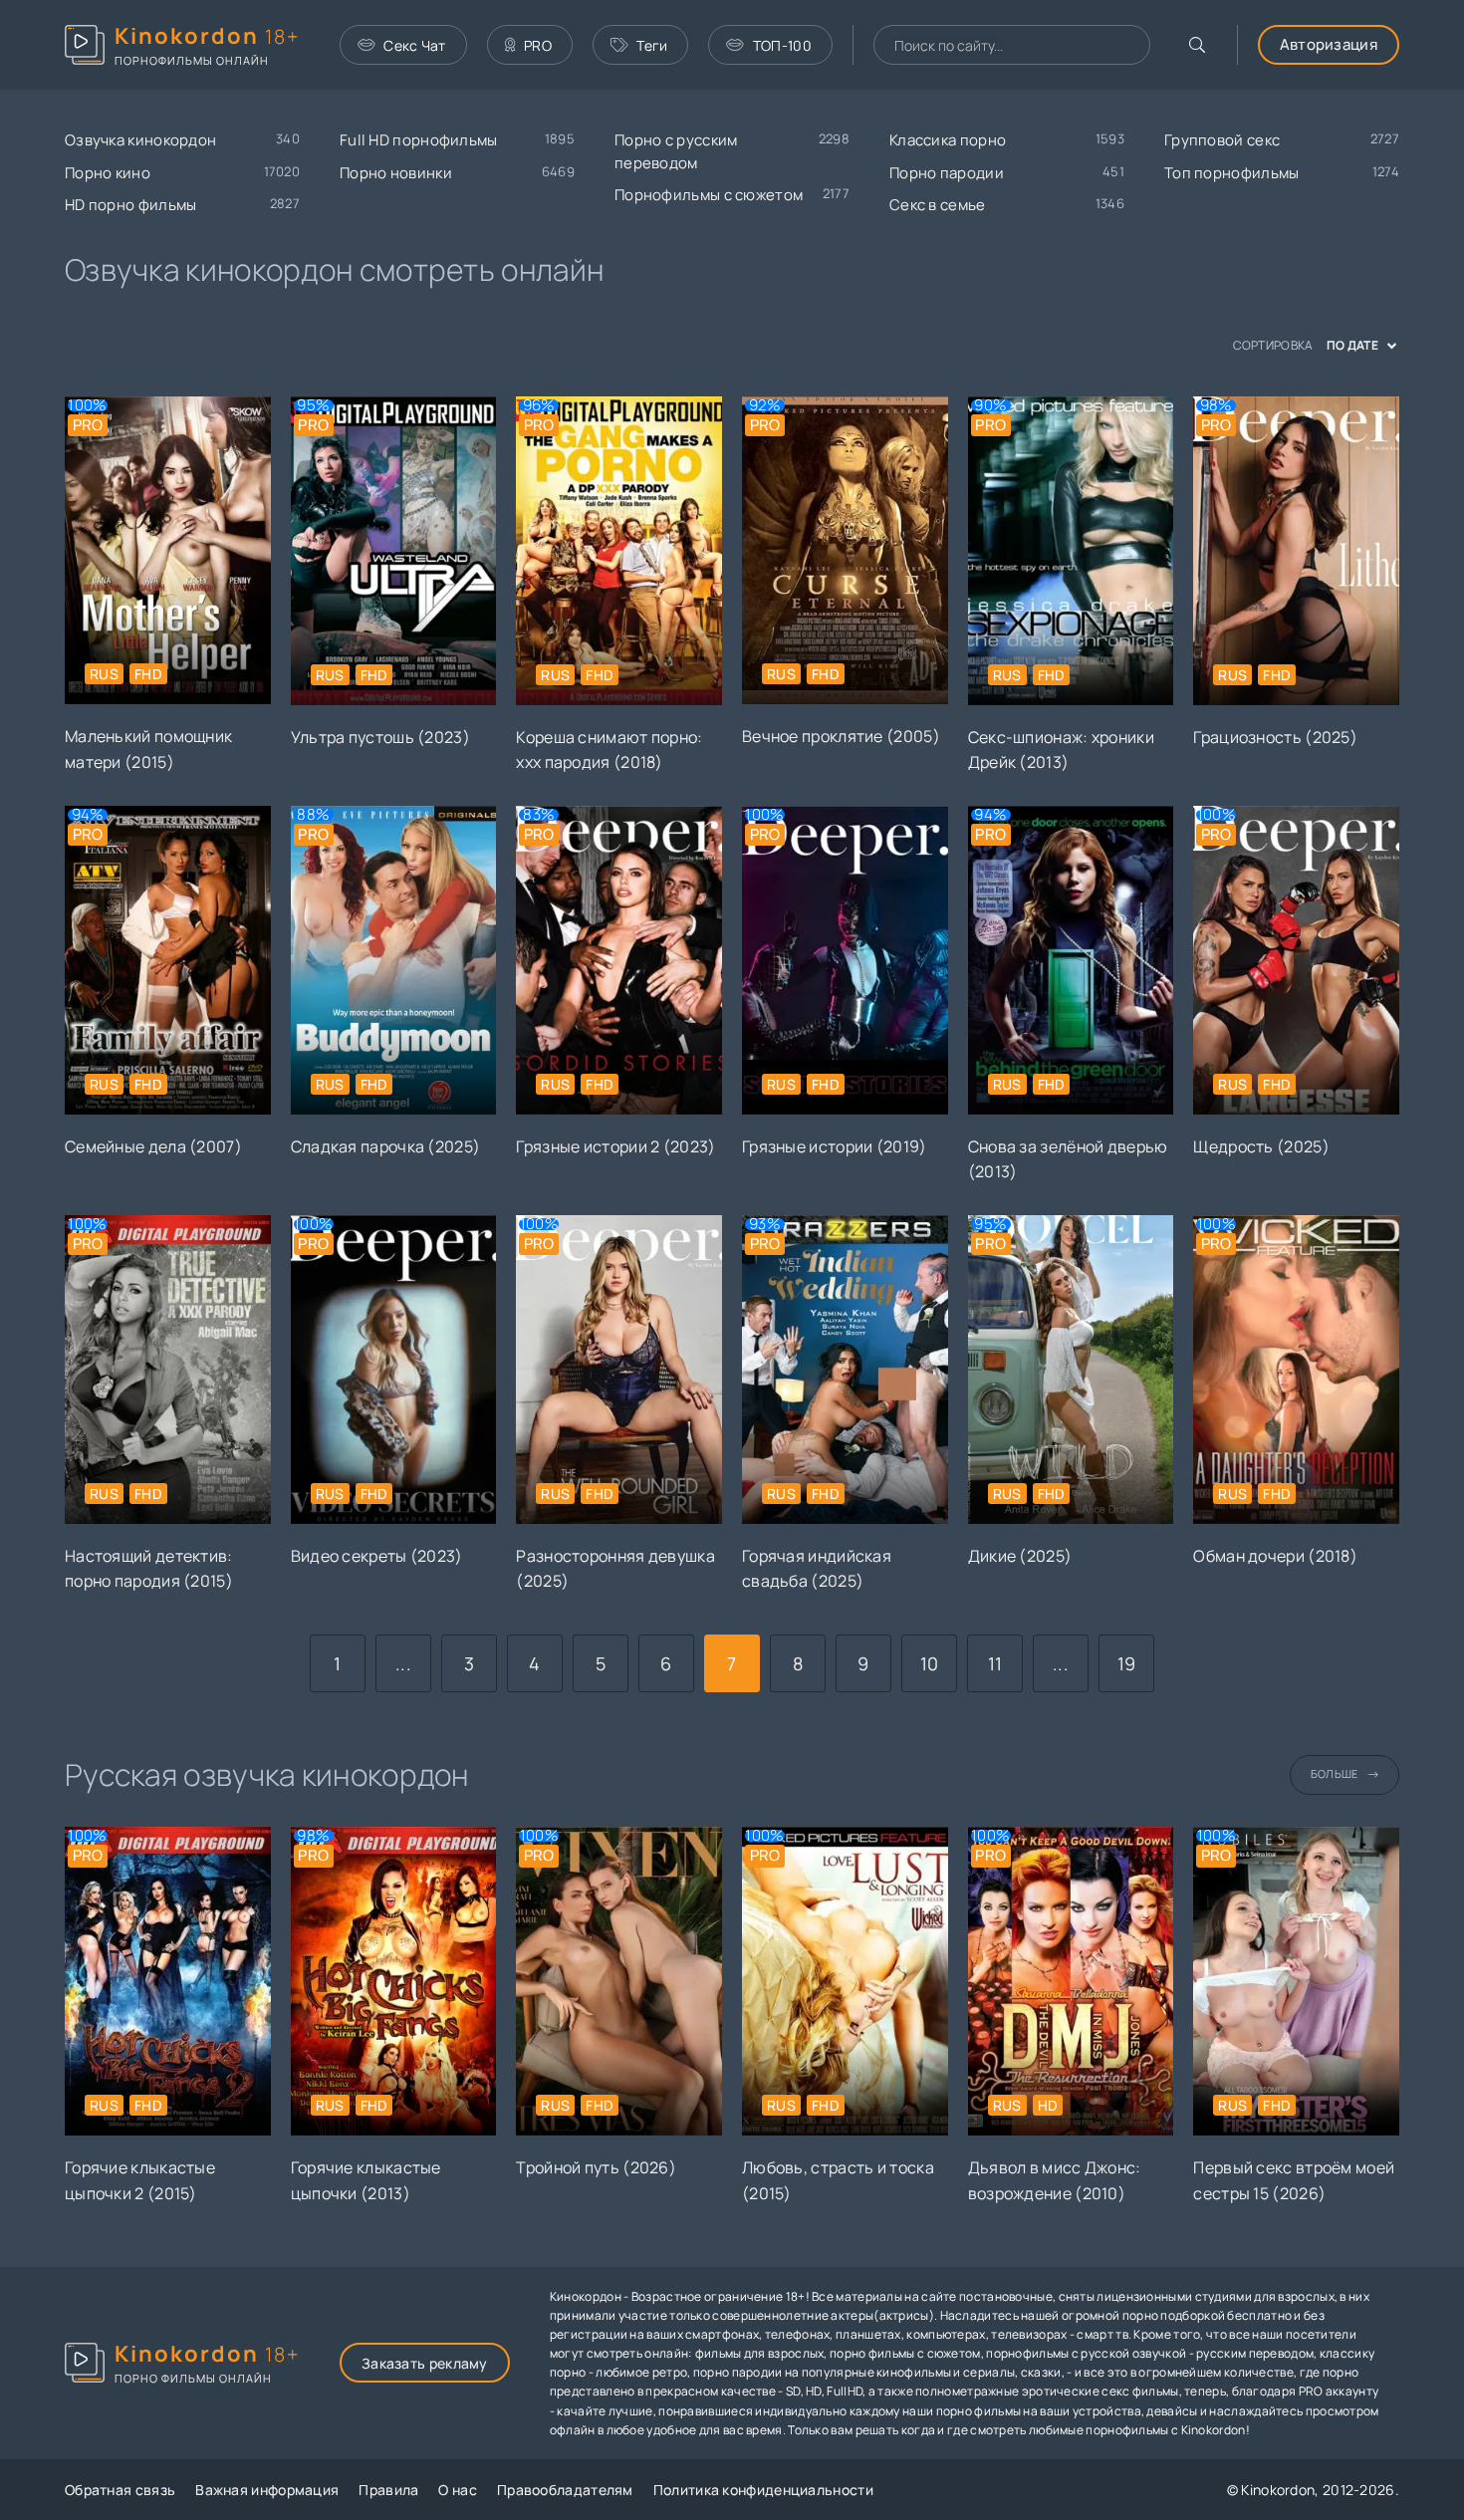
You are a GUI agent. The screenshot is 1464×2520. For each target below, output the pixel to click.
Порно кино (108, 173)
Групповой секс (1222, 140)
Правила (388, 2490)
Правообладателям (565, 2490)
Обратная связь (120, 2490)
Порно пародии (947, 173)
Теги (652, 45)
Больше (1335, 1773)
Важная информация (267, 2490)
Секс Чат (414, 45)
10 (930, 1663)
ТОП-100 (782, 45)
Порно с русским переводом (676, 151)
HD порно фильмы (131, 205)
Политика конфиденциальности (763, 2490)
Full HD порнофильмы (419, 140)
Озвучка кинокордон (140, 140)
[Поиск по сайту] (1197, 45)
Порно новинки (396, 173)
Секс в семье (938, 205)
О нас (458, 2490)
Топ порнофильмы (1232, 173)
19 (1127, 1663)
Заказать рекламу (425, 2363)
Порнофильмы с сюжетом (709, 195)
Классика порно (948, 140)
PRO (538, 45)
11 (995, 1663)
